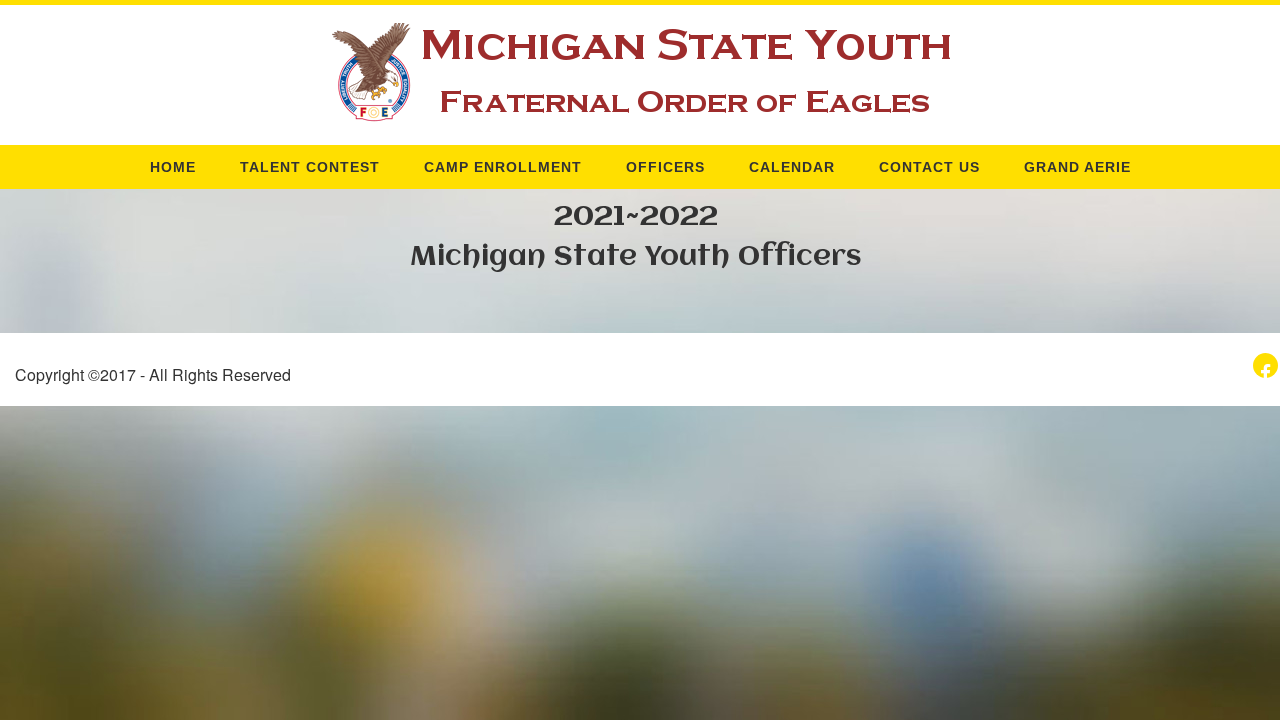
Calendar (792, 167)
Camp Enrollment (503, 167)
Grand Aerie (1077, 167)
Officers (665, 167)
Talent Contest (310, 167)
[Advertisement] (242, 546)
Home (173, 167)
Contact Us (929, 167)
